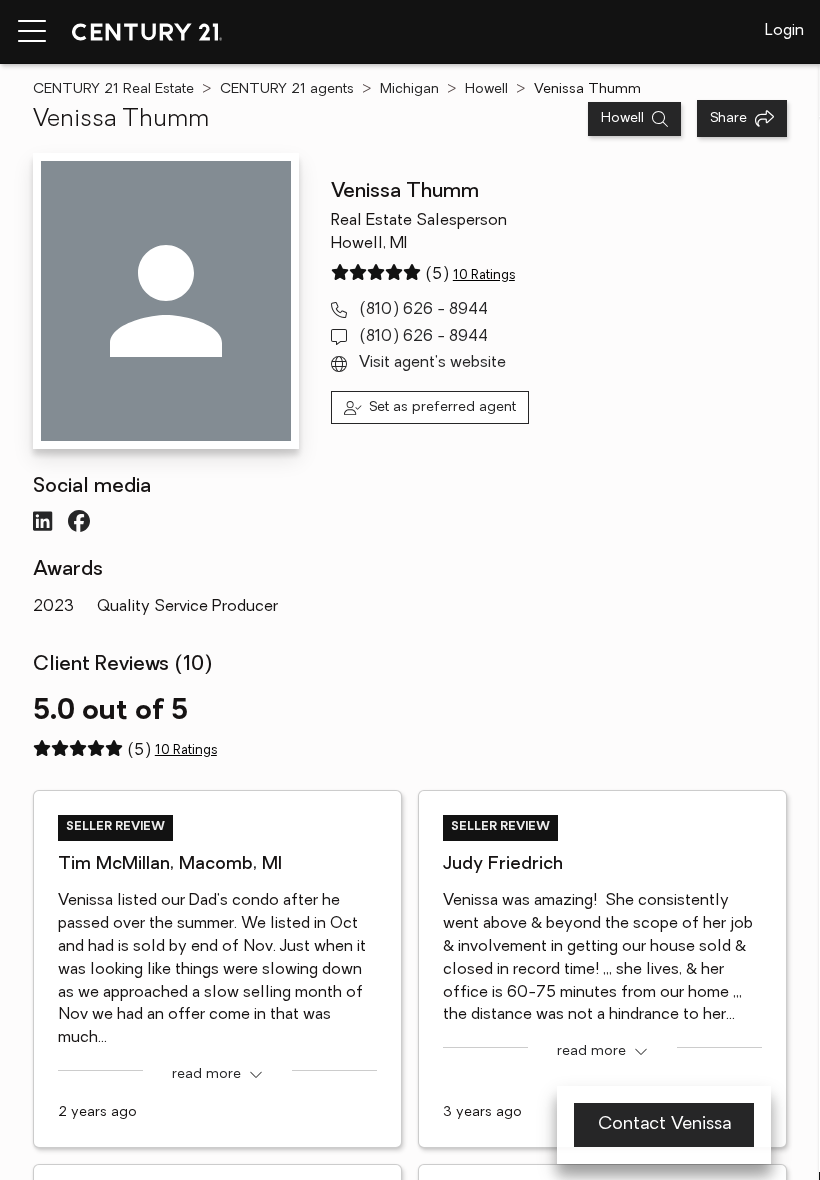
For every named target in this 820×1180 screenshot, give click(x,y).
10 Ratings (484, 275)
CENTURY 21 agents (287, 89)
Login (784, 31)
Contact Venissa (664, 1125)
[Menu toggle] (32, 32)
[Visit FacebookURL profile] (79, 521)
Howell (486, 89)
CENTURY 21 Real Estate (113, 89)
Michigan (409, 89)
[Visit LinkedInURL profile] (42, 521)
